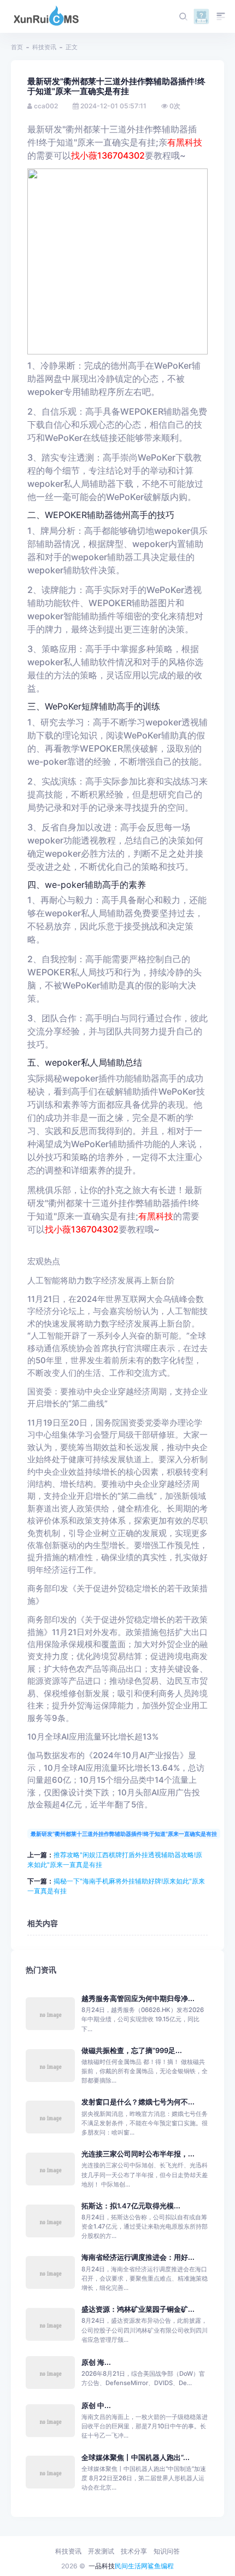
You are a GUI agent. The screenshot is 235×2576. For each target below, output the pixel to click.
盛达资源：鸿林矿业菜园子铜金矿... (138, 2309)
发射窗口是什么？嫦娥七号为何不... (138, 2102)
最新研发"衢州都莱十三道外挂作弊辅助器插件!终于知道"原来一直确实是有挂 (124, 1834)
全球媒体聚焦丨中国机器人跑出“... (136, 2458)
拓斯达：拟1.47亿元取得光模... (131, 2206)
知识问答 (167, 2551)
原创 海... (96, 2362)
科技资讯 (44, 47)
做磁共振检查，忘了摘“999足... (132, 2051)
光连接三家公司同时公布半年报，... (138, 2154)
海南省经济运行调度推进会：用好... (138, 2257)
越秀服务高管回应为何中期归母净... (138, 1999)
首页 (17, 47)
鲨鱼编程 (161, 2566)
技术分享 (134, 2551)
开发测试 (101, 2551)
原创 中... (96, 2406)
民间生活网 (131, 2566)
